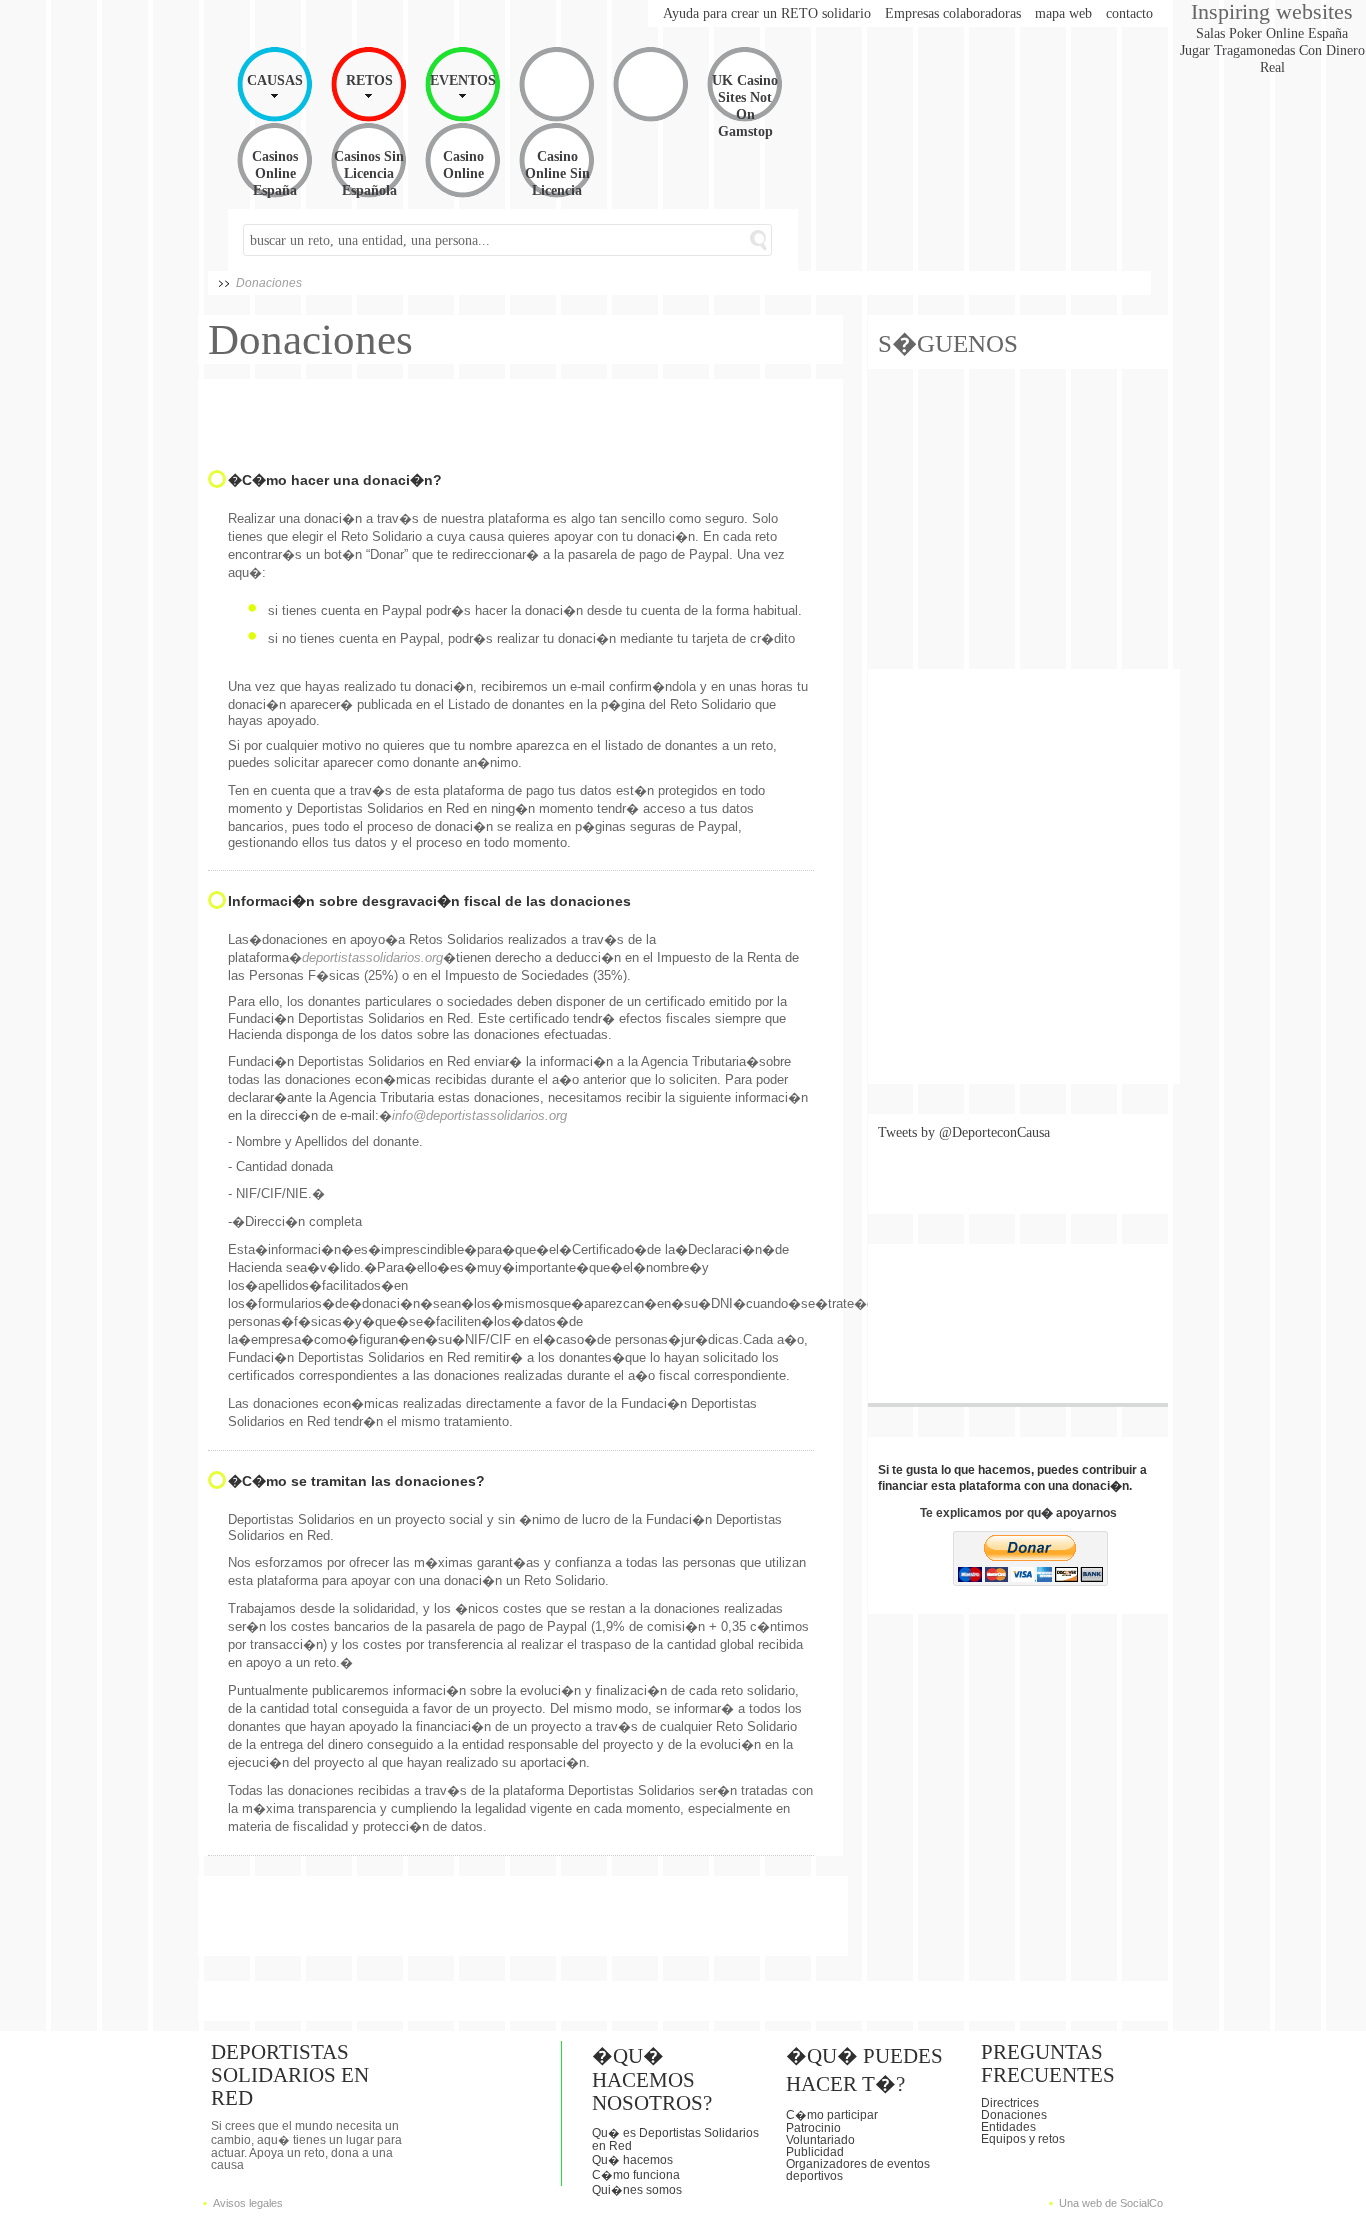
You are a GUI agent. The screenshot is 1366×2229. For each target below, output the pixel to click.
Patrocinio (813, 2128)
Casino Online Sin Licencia (557, 173)
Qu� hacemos (632, 2160)
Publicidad (815, 2152)
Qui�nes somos (637, 2190)
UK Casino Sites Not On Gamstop (745, 105)
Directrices (1010, 2103)
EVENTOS (463, 80)
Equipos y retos (1023, 2139)
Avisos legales (248, 2203)
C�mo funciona (636, 2175)
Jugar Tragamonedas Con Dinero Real (1272, 58)
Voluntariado (820, 2140)
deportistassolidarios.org (372, 957)
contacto (1129, 13)
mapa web (1063, 13)
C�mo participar (832, 2115)
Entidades (1008, 2127)
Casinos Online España (275, 173)
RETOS (369, 80)
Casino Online (463, 164)
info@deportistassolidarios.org (479, 1115)
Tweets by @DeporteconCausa (964, 1132)
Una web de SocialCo (1111, 2203)
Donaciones (1014, 2115)
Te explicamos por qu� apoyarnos (1018, 1513)
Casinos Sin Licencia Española (369, 173)
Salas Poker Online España (1272, 33)
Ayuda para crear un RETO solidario (767, 13)
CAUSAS (275, 80)
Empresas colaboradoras (953, 13)
